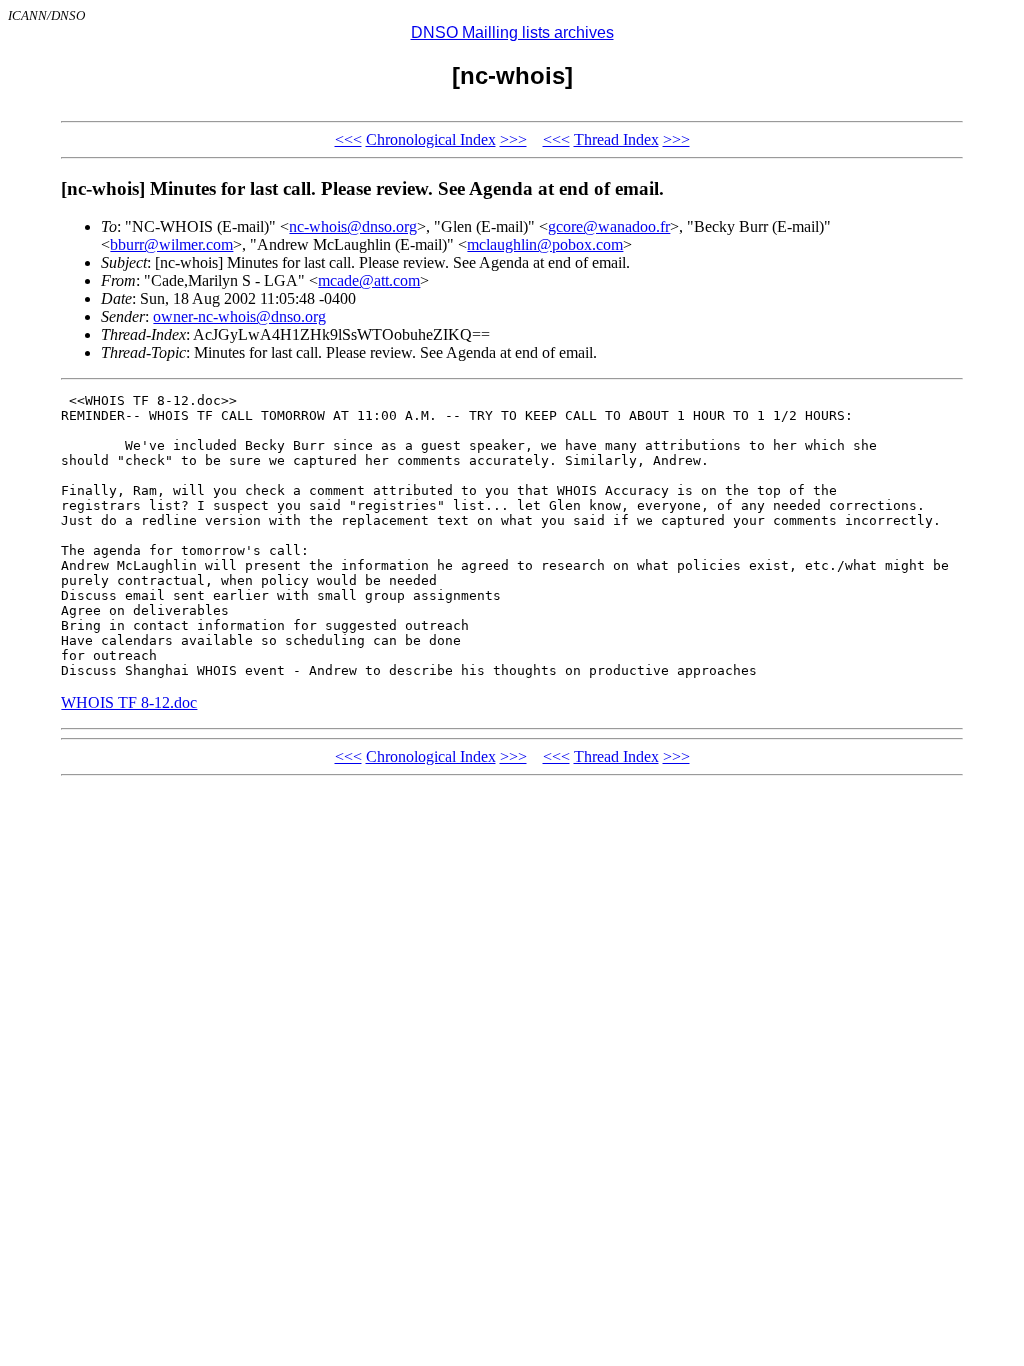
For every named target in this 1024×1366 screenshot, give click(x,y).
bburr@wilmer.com (171, 244)
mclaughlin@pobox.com (545, 244)
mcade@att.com (369, 280)
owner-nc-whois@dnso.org (239, 316)
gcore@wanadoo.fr (609, 226)
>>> (513, 139)
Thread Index (616, 139)
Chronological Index (431, 139)
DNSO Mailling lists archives (512, 32)
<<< (348, 139)
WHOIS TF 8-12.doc (129, 702)
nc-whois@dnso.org (353, 226)
